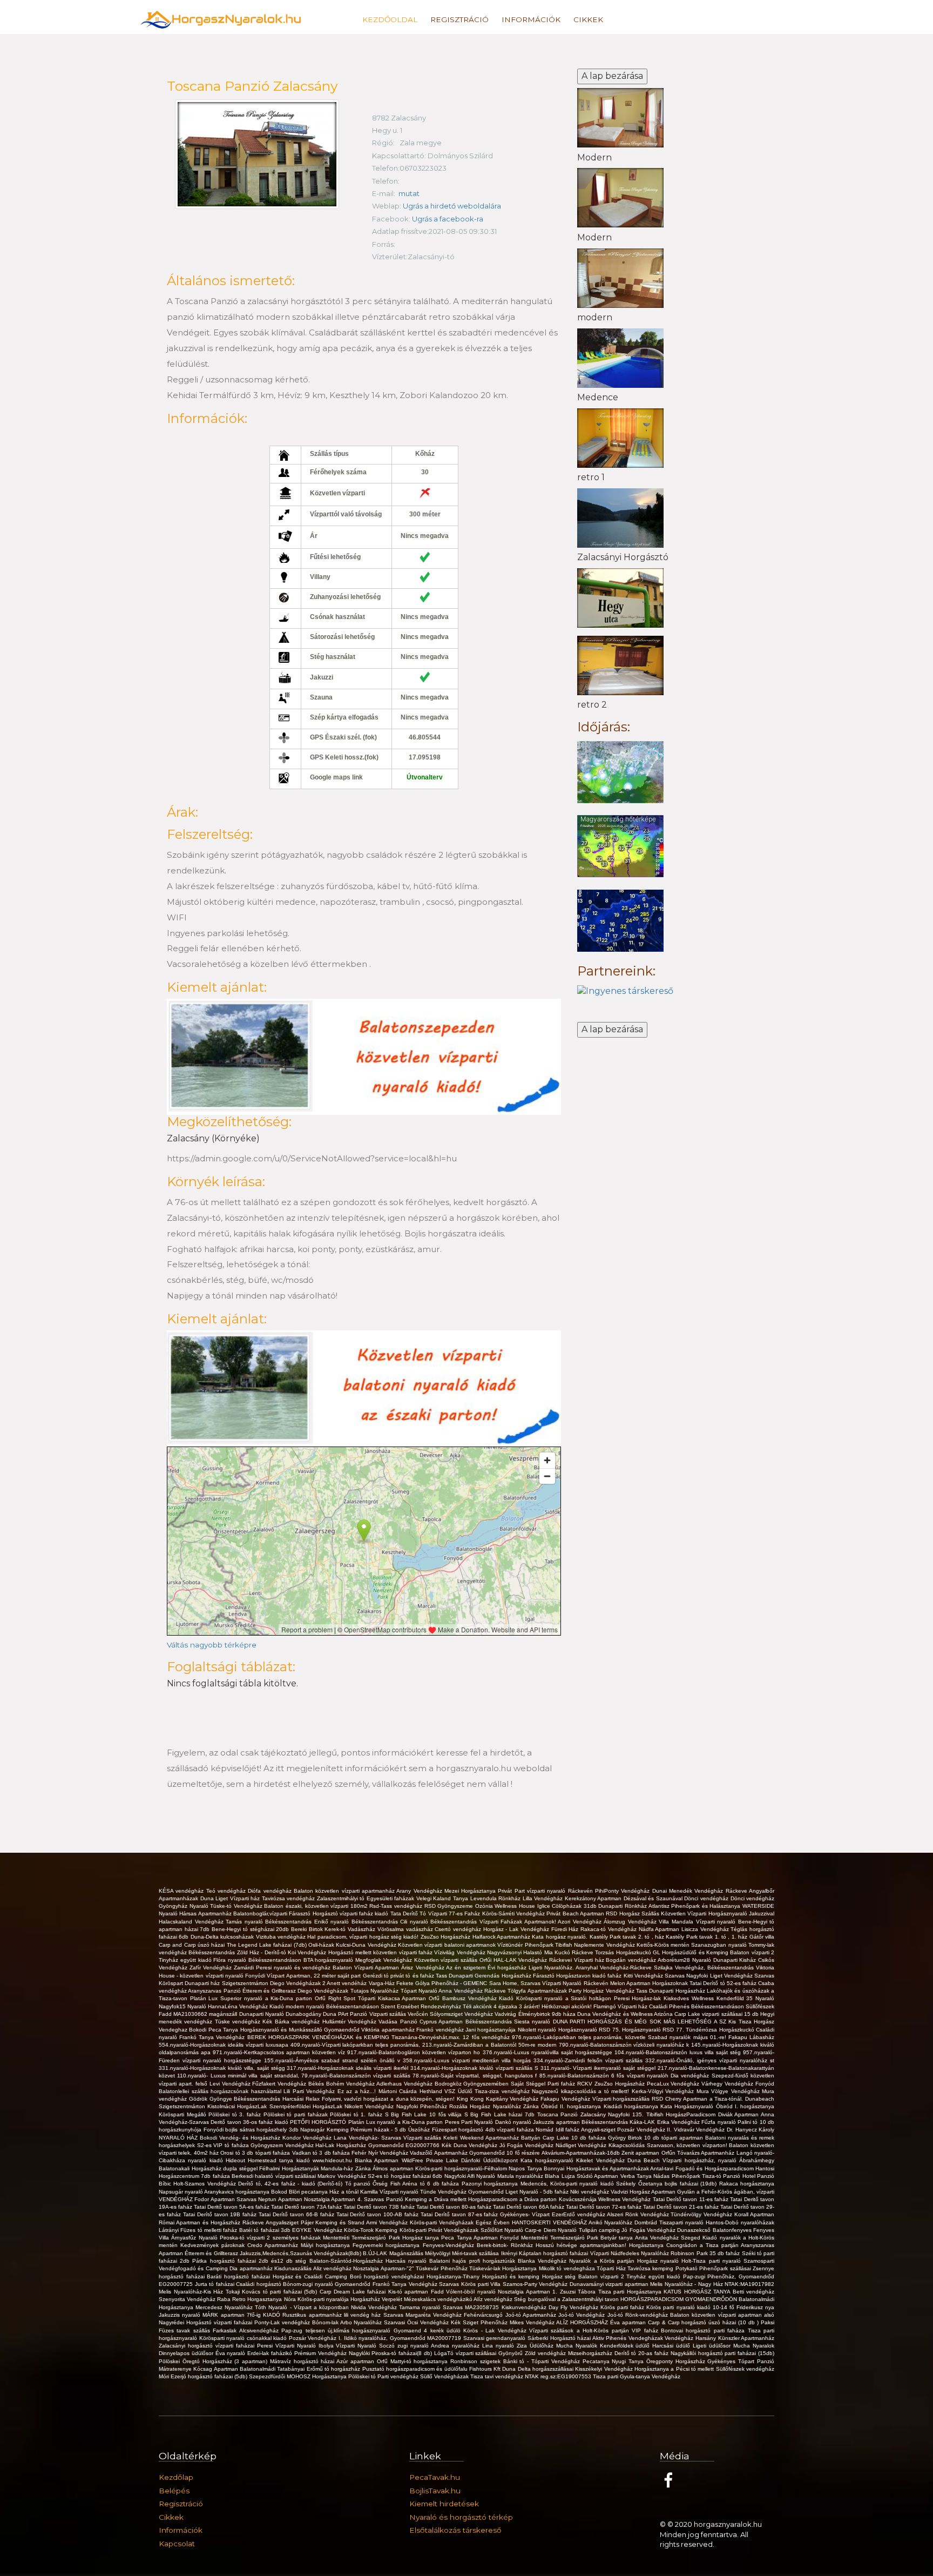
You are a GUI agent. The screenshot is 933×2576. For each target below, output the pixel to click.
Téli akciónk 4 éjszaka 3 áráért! (502, 2006)
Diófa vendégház (271, 1891)
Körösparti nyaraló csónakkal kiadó (244, 2338)
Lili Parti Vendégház (310, 2091)
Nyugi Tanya (629, 2361)
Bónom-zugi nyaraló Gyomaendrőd (328, 2284)
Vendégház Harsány (691, 2338)
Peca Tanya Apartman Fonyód (481, 2238)
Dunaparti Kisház (736, 1960)
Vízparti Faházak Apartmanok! (519, 1922)
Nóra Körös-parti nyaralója (317, 2299)
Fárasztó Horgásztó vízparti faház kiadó (340, 1913)
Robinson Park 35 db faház (706, 2253)
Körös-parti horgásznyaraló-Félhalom (462, 2168)
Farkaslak (226, 2330)
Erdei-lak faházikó (271, 2353)
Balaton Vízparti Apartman (367, 1968)
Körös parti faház (623, 2307)
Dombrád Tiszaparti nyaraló (670, 2222)
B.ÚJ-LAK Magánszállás (394, 2253)
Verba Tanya (637, 2176)
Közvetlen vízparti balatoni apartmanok (448, 1945)
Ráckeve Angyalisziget (272, 2222)
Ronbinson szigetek (477, 2361)
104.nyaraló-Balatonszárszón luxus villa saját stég (679, 2052)
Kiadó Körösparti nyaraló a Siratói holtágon (556, 1998)
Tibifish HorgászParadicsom (682, 2114)
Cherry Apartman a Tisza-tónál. (705, 2099)
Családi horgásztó (259, 2284)
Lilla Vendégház (544, 1898)
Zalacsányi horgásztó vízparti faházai (208, 2346)
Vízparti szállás (423, 2138)
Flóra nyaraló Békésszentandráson (258, 1960)
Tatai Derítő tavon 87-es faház (460, 2214)
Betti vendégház (754, 2292)
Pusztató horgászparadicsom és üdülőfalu (416, 2369)
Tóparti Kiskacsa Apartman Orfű (400, 1998)
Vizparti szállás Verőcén (400, 2014)
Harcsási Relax (302, 2099)
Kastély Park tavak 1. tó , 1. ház (707, 1937)
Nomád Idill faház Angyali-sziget (576, 2130)
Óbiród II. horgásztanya (572, 2106)
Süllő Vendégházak (445, 2376)
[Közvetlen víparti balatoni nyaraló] (364, 1056)
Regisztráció (459, 19)
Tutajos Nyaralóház (376, 1991)
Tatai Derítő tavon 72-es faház (604, 2207)
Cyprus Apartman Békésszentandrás (467, 2022)
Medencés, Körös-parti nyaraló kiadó (569, 2184)
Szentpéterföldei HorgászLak (307, 2106)
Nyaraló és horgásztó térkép (461, 2517)
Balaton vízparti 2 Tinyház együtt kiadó (630, 2276)
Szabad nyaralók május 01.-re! (688, 2037)
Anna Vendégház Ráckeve (473, 1991)
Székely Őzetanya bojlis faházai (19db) (667, 2184)
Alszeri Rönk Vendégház (639, 2214)
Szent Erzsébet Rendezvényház (422, 2006)
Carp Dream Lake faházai (354, 2292)
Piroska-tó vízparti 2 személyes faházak (271, 2238)
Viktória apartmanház (389, 2030)
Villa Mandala (677, 1922)
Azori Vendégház (581, 1922)
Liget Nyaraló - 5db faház (538, 2192)
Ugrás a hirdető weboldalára (452, 206)
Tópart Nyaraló (420, 1991)
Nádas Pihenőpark (678, 2176)
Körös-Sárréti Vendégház (515, 1913)
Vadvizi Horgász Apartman (644, 2192)
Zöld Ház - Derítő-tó (262, 1952)
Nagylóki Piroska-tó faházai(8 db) (391, 2353)
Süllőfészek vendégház (745, 2369)
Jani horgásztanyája (492, 2030)
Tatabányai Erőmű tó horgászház (319, 2369)
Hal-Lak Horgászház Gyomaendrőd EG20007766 (378, 2145)
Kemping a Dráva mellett (437, 2199)
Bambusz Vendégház (471, 1998)
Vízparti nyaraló (717, 1922)
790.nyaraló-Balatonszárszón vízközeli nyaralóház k (625, 2045)
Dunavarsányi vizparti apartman (610, 2284)
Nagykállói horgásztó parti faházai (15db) (722, 2353)
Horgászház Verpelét (377, 2299)
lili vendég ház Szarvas (375, 2315)
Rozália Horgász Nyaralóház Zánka (495, 2106)
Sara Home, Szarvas (516, 1983)
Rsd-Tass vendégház (397, 1906)
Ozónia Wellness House (506, 1906)
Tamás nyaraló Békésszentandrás (270, 1922)
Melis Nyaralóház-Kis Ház (192, 2292)
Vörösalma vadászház (406, 1929)
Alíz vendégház (494, 2299)
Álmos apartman (394, 2168)
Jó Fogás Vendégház (528, 2145)
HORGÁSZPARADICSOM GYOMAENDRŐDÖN (680, 2299)
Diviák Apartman (739, 2114)
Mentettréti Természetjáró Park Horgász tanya (382, 2238)
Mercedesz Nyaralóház (225, 2307)
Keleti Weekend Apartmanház (482, 2138)
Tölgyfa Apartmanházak (538, 1991)
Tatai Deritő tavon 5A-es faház (232, 2207)
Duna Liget (215, 1898)
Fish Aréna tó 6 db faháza (426, 2184)
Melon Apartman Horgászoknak (650, 1983)
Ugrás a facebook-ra (448, 219)
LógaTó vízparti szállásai (466, 2353)
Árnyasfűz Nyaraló (195, 2238)
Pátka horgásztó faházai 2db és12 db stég (251, 2261)
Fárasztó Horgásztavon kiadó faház (578, 1976)
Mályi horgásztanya (327, 2245)
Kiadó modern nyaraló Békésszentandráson (325, 2006)
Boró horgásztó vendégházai (388, 2276)
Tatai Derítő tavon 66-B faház (297, 2214)
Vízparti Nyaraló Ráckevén (576, 1983)
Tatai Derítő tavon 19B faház (221, 2214)
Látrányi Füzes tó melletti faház (199, 2230)
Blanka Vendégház (543, 2261)
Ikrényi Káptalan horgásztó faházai (546, 2253)
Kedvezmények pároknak (214, 2245)
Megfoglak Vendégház (385, 1960)
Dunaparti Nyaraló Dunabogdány (281, 2014)
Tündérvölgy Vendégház (702, 2214)
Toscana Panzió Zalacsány (573, 2114)
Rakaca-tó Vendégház (609, 1929)
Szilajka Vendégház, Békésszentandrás (705, 1968)
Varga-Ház (383, 1983)
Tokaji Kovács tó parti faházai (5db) (273, 2292)
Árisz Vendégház (423, 1968)
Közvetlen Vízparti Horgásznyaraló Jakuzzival (718, 1913)
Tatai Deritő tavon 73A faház (307, 2207)
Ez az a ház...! (358, 2091)
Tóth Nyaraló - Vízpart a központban (303, 2307)
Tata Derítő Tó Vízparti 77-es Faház (436, 1913)
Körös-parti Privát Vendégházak (440, 2230)
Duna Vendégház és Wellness (616, 2014)
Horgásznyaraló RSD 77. (654, 2030)
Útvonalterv (425, 777)
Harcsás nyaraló (407, 2261)
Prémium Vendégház (322, 2353)
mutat (409, 193)
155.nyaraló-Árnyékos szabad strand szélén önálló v (333, 2060)
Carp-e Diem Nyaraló (552, 2230)
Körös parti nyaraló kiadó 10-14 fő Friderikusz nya (710, 2307)
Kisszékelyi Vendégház (605, 2369)
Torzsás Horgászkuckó (624, 1952)
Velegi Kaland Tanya (443, 1898)
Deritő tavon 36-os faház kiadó (250, 2122)
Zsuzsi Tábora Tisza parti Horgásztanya (612, 2292)
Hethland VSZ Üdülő (447, 2091)
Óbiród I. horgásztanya (745, 2106)
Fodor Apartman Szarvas (226, 2199)
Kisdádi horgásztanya (632, 2106)
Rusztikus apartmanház (313, 2315)
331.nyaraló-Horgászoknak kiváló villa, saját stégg (223, 2068)
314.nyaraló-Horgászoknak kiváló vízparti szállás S (475, 2068)
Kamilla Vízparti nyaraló (390, 2192)
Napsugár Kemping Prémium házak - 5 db (354, 2130)
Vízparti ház (246, 1898)
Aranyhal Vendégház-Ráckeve (615, 1968)
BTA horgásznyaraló (330, 1960)
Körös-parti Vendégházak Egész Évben (461, 2222)
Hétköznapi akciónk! (567, 2006)
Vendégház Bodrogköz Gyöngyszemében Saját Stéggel (476, 2084)
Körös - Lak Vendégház (496, 2330)
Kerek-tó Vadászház (351, 1929)
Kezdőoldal (390, 19)
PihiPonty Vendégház (624, 1891)
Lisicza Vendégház (706, 1929)
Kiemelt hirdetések (444, 2504)
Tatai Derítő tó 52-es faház (724, 1983)
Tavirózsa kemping (651, 2268)
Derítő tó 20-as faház (643, 2353)
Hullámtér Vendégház (351, 2022)
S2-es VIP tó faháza (224, 2145)
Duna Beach (645, 2160)
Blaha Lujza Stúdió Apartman (582, 2176)
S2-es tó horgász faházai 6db (406, 2176)
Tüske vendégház (239, 2022)
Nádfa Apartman (660, 1929)
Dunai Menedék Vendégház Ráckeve (701, 1891)
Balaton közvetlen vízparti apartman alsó (722, 2315)
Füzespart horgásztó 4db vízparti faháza (484, 2130)
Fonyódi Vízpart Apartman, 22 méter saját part (304, 1976)
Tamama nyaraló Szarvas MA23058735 (450, 2307)
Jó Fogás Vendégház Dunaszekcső (667, 2230)
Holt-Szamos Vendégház (206, 2184)
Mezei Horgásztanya (471, 1891)
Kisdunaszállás (293, 2268)
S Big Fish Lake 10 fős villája (425, 2114)
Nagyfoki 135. (627, 2114)
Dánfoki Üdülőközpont (491, 2160)
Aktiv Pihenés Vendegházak (629, 2338)
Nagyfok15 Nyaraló (183, 2006)
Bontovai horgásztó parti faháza (704, 2330)
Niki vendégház (590, 2192)
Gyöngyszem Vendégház (283, 2145)
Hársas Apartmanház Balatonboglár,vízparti (234, 1913)
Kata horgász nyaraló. (560, 1937)
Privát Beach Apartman (576, 1913)
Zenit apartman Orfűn (649, 2153)
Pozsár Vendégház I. (316, 2338)
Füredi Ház (566, 1929)
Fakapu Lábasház (751, 2037)
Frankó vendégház (441, 2030)
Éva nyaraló (232, 2353)
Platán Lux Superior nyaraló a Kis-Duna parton (252, 1998)
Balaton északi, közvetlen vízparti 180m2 (317, 1906)
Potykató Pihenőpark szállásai (714, 2268)
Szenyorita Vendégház (188, 2299)
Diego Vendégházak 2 (299, 1983)
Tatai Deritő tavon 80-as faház (455, 2207)
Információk (531, 19)
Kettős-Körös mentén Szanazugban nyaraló (692, 1945)
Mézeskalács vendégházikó (439, 2299)
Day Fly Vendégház (574, 2307)
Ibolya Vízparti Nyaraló (349, 2346)
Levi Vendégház (231, 2084)
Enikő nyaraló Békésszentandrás (357, 1922)
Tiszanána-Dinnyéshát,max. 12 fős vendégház (452, 2037)
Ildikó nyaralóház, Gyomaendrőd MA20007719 (404, 2338)
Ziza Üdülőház (536, 2346)
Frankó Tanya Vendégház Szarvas (417, 2284)
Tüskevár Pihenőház (442, 2268)
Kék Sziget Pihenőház (480, 2322)
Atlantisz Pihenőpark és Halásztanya (695, 1906)
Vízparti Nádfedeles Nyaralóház (631, 2253)
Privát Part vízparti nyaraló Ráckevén (546, 1891)
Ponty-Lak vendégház (283, 2322)
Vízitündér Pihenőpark (526, 1945)
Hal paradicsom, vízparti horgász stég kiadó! (364, 1937)
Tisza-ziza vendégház (503, 2091)
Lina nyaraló (499, 2346)
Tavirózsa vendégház (289, 1898)
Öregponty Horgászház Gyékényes (692, 2361)
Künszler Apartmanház (746, 2338)
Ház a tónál (344, 2192)
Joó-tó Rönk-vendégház (639, 2315)
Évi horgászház (508, 1968)
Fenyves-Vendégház (450, 2245)
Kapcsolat (177, 2544)
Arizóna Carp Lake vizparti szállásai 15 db (707, 2014)
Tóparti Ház (612, 2268)
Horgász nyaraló (659, 2261)
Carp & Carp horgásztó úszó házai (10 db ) (704, 2322)
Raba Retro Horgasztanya (250, 2299)
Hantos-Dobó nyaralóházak (740, 2222)
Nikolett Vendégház (370, 2106)
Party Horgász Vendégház (602, 1991)
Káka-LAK (643, 2122)
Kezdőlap (176, 2477)
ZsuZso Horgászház (447, 1937)
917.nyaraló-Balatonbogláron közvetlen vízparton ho (415, 2052)
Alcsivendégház (260, 2330)
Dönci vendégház (707, 1898)
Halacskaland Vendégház (192, 1922)
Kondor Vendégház (308, 2138)
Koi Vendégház (308, 1952)
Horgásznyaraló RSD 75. (590, 2030)
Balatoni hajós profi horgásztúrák (474, 2261)
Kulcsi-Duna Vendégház (367, 1945)
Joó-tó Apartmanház (532, 2315)
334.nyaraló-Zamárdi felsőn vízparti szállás (589, 2060)
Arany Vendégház (420, 1891)
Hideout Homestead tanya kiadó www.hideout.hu (290, 2160)
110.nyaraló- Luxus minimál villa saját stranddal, (239, 2076)
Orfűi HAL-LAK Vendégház (514, 1960)
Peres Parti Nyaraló (470, 2122)
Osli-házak (322, 1945)
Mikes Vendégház (533, 2322)
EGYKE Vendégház (318, 2230)
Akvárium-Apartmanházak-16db (582, 2153)
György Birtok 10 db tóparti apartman (657, 2138)
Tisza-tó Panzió (722, 2176)
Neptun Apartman (281, 2199)
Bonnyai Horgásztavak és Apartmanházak (597, 2168)
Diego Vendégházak (324, 1991)
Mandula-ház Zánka (347, 2168)
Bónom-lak (326, 2322)
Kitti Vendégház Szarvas (655, 1976)
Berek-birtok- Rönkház (506, 2245)
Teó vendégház (227, 1891)
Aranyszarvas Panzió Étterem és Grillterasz (243, 1991)
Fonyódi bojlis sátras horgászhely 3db (252, 2130)
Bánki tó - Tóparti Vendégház (543, 2361)
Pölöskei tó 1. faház (357, 2114)
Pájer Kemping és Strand (334, 2222)
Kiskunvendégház (525, 2307)
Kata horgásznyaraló (549, 2160)
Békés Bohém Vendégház (342, 2084)
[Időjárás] (620, 771)
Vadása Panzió (399, 2022)
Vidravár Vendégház (700, 2130)
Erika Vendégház (680, 2122)
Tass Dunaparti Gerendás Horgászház (484, 1976)
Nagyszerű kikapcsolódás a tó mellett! (582, 2091)
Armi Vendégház (388, 2222)
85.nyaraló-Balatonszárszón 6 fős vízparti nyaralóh (605, 2076)
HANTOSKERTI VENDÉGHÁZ (550, 2222)
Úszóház (420, 2130)
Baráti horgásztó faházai (239, 2276)
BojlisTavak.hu (435, 2491)
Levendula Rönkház (496, 1898)
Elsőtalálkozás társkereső (455, 2530)
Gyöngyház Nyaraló (184, 1906)
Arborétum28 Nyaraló (685, 1960)
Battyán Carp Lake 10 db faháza (564, 2138)
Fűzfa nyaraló (719, 2122)
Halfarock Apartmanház (502, 1937)
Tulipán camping (600, 2230)
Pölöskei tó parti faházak (297, 2114)
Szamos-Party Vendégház (536, 2284)
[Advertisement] (620, 1212)
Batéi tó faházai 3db (266, 2230)
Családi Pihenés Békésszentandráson (697, 2006)
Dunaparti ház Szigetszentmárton (227, 1983)
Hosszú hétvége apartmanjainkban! (582, 2245)
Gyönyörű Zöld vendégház (533, 2353)
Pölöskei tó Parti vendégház (384, 2376)
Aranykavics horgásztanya (238, 2192)
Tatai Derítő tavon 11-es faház (692, 2199)
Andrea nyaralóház (457, 2346)
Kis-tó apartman (410, 2292)
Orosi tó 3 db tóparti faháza (256, 2153)
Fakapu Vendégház (566, 2099)
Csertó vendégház (459, 1929)
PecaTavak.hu (435, 2477)
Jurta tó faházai (216, 2284)
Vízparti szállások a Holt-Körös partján (580, 2330)
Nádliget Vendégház (582, 2145)
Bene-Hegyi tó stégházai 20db (251, 1929)
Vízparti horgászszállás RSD (629, 2099)
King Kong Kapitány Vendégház (499, 2099)
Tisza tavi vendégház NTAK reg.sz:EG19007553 (532, 2376)
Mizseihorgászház (591, 2353)
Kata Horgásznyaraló (688, 2106)
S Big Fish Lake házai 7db (501, 2114)
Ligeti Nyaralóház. (552, 1968)
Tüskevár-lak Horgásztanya (504, 2268)
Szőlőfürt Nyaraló (503, 2230)
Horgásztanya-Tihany (454, 2276)
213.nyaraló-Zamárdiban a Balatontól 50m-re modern (490, 2045)
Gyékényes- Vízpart (526, 2214)
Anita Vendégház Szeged (669, 2238)
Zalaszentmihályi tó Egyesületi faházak (367, 1898)
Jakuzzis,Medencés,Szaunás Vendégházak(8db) (301, 2253)
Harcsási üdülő (672, 2346)
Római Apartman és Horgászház (201, 2222)
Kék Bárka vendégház (292, 2022)
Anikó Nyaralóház (612, 2222)
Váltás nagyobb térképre (212, 1645)
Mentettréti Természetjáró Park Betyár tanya (578, 2238)
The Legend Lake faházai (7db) (268, 1945)
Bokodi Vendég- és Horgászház (241, 2138)
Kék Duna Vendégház (471, 2145)
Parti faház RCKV (571, 2084)
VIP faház (646, 2330)
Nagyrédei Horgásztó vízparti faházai (207, 2322)
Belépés (174, 2491)
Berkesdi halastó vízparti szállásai (275, 2176)
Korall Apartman (754, 2214)
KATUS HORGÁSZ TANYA (698, 2292)
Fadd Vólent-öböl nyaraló (465, 2292)
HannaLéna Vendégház (239, 2006)
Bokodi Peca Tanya (214, 2030)
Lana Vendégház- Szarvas (369, 2138)
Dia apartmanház (252, 2268)
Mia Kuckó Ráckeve (570, 1952)
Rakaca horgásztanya (747, 2184)
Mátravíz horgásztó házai (303, 2361)
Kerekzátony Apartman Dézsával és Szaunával (625, 1898)
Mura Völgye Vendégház (729, 2091)
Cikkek (588, 19)
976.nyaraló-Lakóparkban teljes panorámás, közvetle (580, 2037)
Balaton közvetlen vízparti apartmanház (345, 1891)
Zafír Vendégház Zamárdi (223, 1968)
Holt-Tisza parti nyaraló (712, 2261)
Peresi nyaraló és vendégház (294, 1968)
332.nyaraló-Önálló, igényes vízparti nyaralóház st (710, 2060)
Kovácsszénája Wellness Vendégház (606, 2199)
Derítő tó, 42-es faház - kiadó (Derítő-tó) (291, 2184)
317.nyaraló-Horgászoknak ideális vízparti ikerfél (349, 2068)
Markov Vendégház (343, 2176)
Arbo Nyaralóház (362, 2322)
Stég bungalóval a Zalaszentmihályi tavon (567, 2299)
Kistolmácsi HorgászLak (238, 2106)
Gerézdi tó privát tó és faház (399, 1976)
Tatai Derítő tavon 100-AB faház (378, 2214)
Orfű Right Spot (336, 1998)
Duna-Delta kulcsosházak (223, 1937)
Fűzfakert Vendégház (280, 2084)
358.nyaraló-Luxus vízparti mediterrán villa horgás (468, 2060)
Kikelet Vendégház (602, 2160)
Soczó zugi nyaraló (405, 2346)
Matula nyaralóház (521, 2176)
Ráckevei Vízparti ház (577, 1960)
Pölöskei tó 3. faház (236, 2114)
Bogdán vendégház (632, 1960)
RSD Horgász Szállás (633, 1913)
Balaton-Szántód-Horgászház (347, 2261)
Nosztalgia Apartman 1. (529, 2292)
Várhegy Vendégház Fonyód (738, 2084)
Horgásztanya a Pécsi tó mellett (675, 2369)
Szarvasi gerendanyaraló (495, 2338)
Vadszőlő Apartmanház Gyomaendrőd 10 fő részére (475, 2153)
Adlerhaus (390, 2084)
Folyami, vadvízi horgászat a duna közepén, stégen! (389, 2099)
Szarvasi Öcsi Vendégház (417, 2322)
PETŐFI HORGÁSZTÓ (319, 2122)
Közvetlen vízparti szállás (447, 1960)
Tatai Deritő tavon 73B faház (380, 2207)
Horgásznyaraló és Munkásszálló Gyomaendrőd (301, 2030)
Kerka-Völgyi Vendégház (664, 2091)
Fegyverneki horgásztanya (387, 2245)
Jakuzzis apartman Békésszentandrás (581, 2122)
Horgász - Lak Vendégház (517, 1929)
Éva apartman (629, 2322)
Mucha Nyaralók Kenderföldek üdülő (604, 2346)
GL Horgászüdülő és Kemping (691, 1952)
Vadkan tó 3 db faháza (322, 2153)
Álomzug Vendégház (631, 1922)
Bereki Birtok (308, 1929)
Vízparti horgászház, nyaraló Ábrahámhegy (718, 2160)
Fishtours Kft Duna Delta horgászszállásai (522, 2369)
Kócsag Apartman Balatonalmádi (235, 2369)
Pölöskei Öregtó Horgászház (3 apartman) (214, 2361)
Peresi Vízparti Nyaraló (288, 2346)
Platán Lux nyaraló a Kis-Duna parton (397, 2122)
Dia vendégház (691, 2076)
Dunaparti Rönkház (623, 1906)
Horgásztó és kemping (512, 2276)
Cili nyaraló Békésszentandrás (440, 1922)
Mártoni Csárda (399, 2091)
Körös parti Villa (482, 2284)
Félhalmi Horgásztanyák (290, 2168)
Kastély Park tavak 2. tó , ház (628, 1937)
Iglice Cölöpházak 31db (568, 1906)
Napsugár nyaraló (181, 2192)
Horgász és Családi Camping (311, 2276)
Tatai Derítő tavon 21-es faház (682, 2207)
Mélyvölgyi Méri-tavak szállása (463, 2253)
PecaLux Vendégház (674, 2084)
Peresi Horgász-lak (639, 1998)
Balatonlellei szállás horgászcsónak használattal (221, 2091)
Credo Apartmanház (274, 2245)
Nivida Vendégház (375, 2307)
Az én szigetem (467, 1968)
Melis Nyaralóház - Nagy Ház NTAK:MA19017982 (712, 2284)
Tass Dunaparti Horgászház (671, 1991)
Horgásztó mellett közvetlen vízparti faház (381, 1952)
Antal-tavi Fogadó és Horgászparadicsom (703, 2168)
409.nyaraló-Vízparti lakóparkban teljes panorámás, (357, 2045)
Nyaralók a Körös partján (603, 2261)
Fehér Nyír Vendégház (381, 2153)
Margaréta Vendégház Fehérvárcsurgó (455, 2315)
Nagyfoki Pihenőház (423, 2106)
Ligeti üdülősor (713, 2346)
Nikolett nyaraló (538, 2030)
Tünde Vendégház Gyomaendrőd (463, 2192)
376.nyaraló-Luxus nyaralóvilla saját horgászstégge (549, 2052)
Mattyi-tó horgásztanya (421, 2361)
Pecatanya (597, 2361)
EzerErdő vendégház (579, 2214)
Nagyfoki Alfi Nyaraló (471, 2176)
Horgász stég (560, 2276)
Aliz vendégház (333, 2268)
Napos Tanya (526, 2168)
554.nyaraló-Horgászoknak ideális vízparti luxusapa (225, 2045)
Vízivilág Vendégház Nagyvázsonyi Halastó (489, 1952)
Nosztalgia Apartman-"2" (384, 2268)
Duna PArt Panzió (346, 2014)
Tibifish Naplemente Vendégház (596, 1945)
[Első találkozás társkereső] (625, 991)
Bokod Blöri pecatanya (300, 2192)
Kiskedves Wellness (690, 1998)
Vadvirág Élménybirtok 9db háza (536, 2014)
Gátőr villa (762, 1937)
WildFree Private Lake (432, 2160)
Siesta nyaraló (533, 2022)
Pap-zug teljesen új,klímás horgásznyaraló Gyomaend (353, 2330)
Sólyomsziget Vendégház (462, 2014)
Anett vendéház (347, 1983)
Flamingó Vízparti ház (621, 2006)
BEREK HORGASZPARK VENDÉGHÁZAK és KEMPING (320, 2037)
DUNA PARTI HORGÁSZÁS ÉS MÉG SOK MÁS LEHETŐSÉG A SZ (641, 2022)
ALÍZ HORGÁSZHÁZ (583, 2322)
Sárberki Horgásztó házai (560, 2338)
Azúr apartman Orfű (363, 2361)
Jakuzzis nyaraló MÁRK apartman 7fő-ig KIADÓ (221, 2315)
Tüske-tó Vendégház (237, 1906)
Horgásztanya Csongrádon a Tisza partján (685, 2245)
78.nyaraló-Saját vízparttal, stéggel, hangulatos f (476, 2076)
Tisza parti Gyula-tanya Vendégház (637, 2376)
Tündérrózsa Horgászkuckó (721, 2030)
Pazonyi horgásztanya (491, 2184)
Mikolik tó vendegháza (568, 2268)
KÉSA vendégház (182, 1891)
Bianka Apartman (378, 2160)
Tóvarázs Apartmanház (707, 2153)
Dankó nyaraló (514, 2122)
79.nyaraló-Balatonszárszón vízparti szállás (357, 2076)
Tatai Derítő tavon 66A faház (529, 2207)
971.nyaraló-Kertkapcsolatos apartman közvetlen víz (280, 2052)
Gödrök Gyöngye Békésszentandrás (236, 2099)
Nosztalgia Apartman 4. (334, 2199)
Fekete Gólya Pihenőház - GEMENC (443, 1983)
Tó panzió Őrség (368, 2184)
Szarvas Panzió (384, 2199)
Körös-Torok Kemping (372, 2230)
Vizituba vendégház (282, 1937)
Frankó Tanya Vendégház (213, 2037)
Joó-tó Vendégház (583, 2315)
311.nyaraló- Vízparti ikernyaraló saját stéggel (599, 2068)
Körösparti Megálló (184, 2114)
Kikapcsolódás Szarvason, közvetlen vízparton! (669, 2145)
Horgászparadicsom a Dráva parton (513, 2199)
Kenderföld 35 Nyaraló (745, 1998)
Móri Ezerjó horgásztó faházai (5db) (204, 2376)
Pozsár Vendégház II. (645, 2130)
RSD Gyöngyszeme (450, 1906)
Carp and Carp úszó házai (193, 1945)
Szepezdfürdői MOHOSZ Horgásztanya (299, 2376)
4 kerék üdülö (444, 2330)
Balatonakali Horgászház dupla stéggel (209, 2168)
